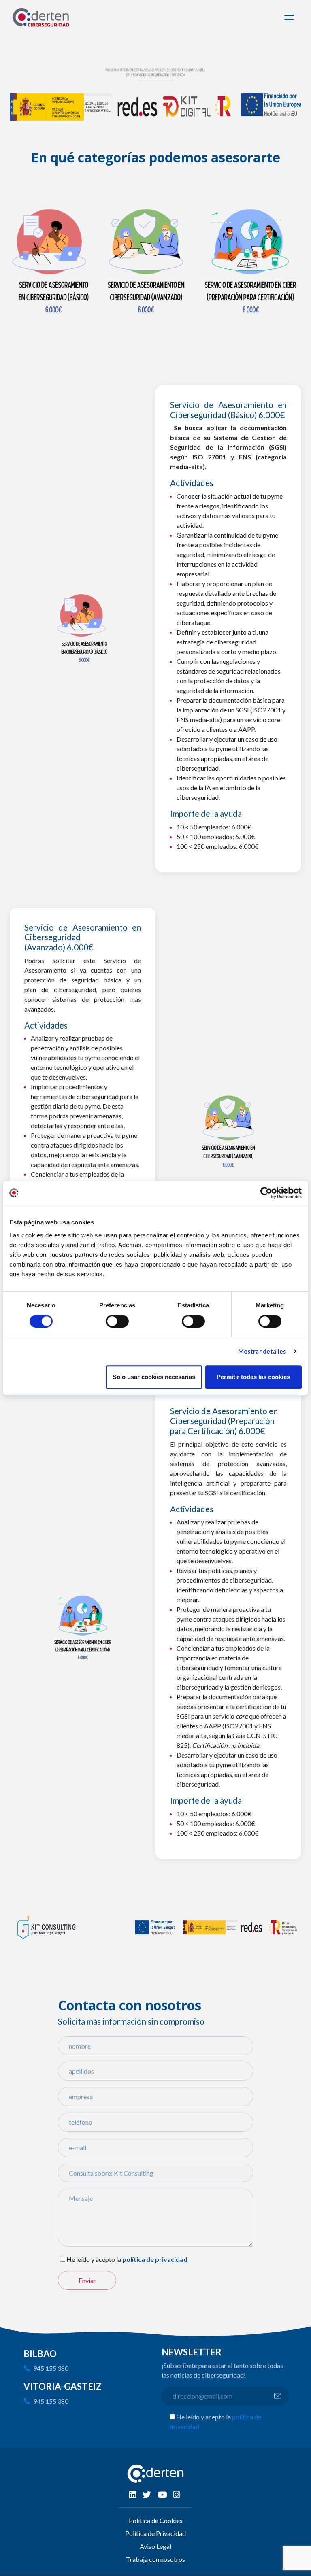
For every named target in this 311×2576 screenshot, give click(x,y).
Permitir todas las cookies (253, 1377)
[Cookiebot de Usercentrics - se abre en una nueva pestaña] (266, 1193)
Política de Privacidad (155, 2533)
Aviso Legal (155, 2546)
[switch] (117, 1321)
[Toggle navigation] (290, 17)
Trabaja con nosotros (155, 2559)
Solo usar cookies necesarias (154, 1377)
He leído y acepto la (94, 2259)
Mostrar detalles (262, 1351)
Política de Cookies (156, 2520)
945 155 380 (51, 2368)
